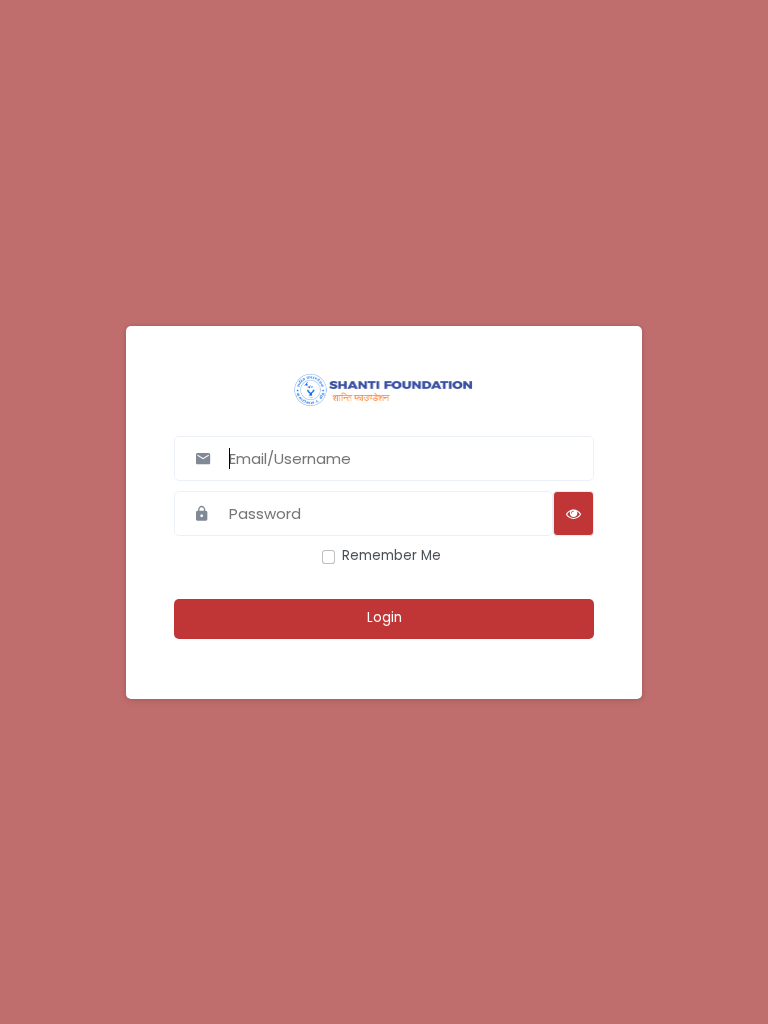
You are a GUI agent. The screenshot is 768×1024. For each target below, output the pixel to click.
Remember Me (391, 555)
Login (384, 617)
